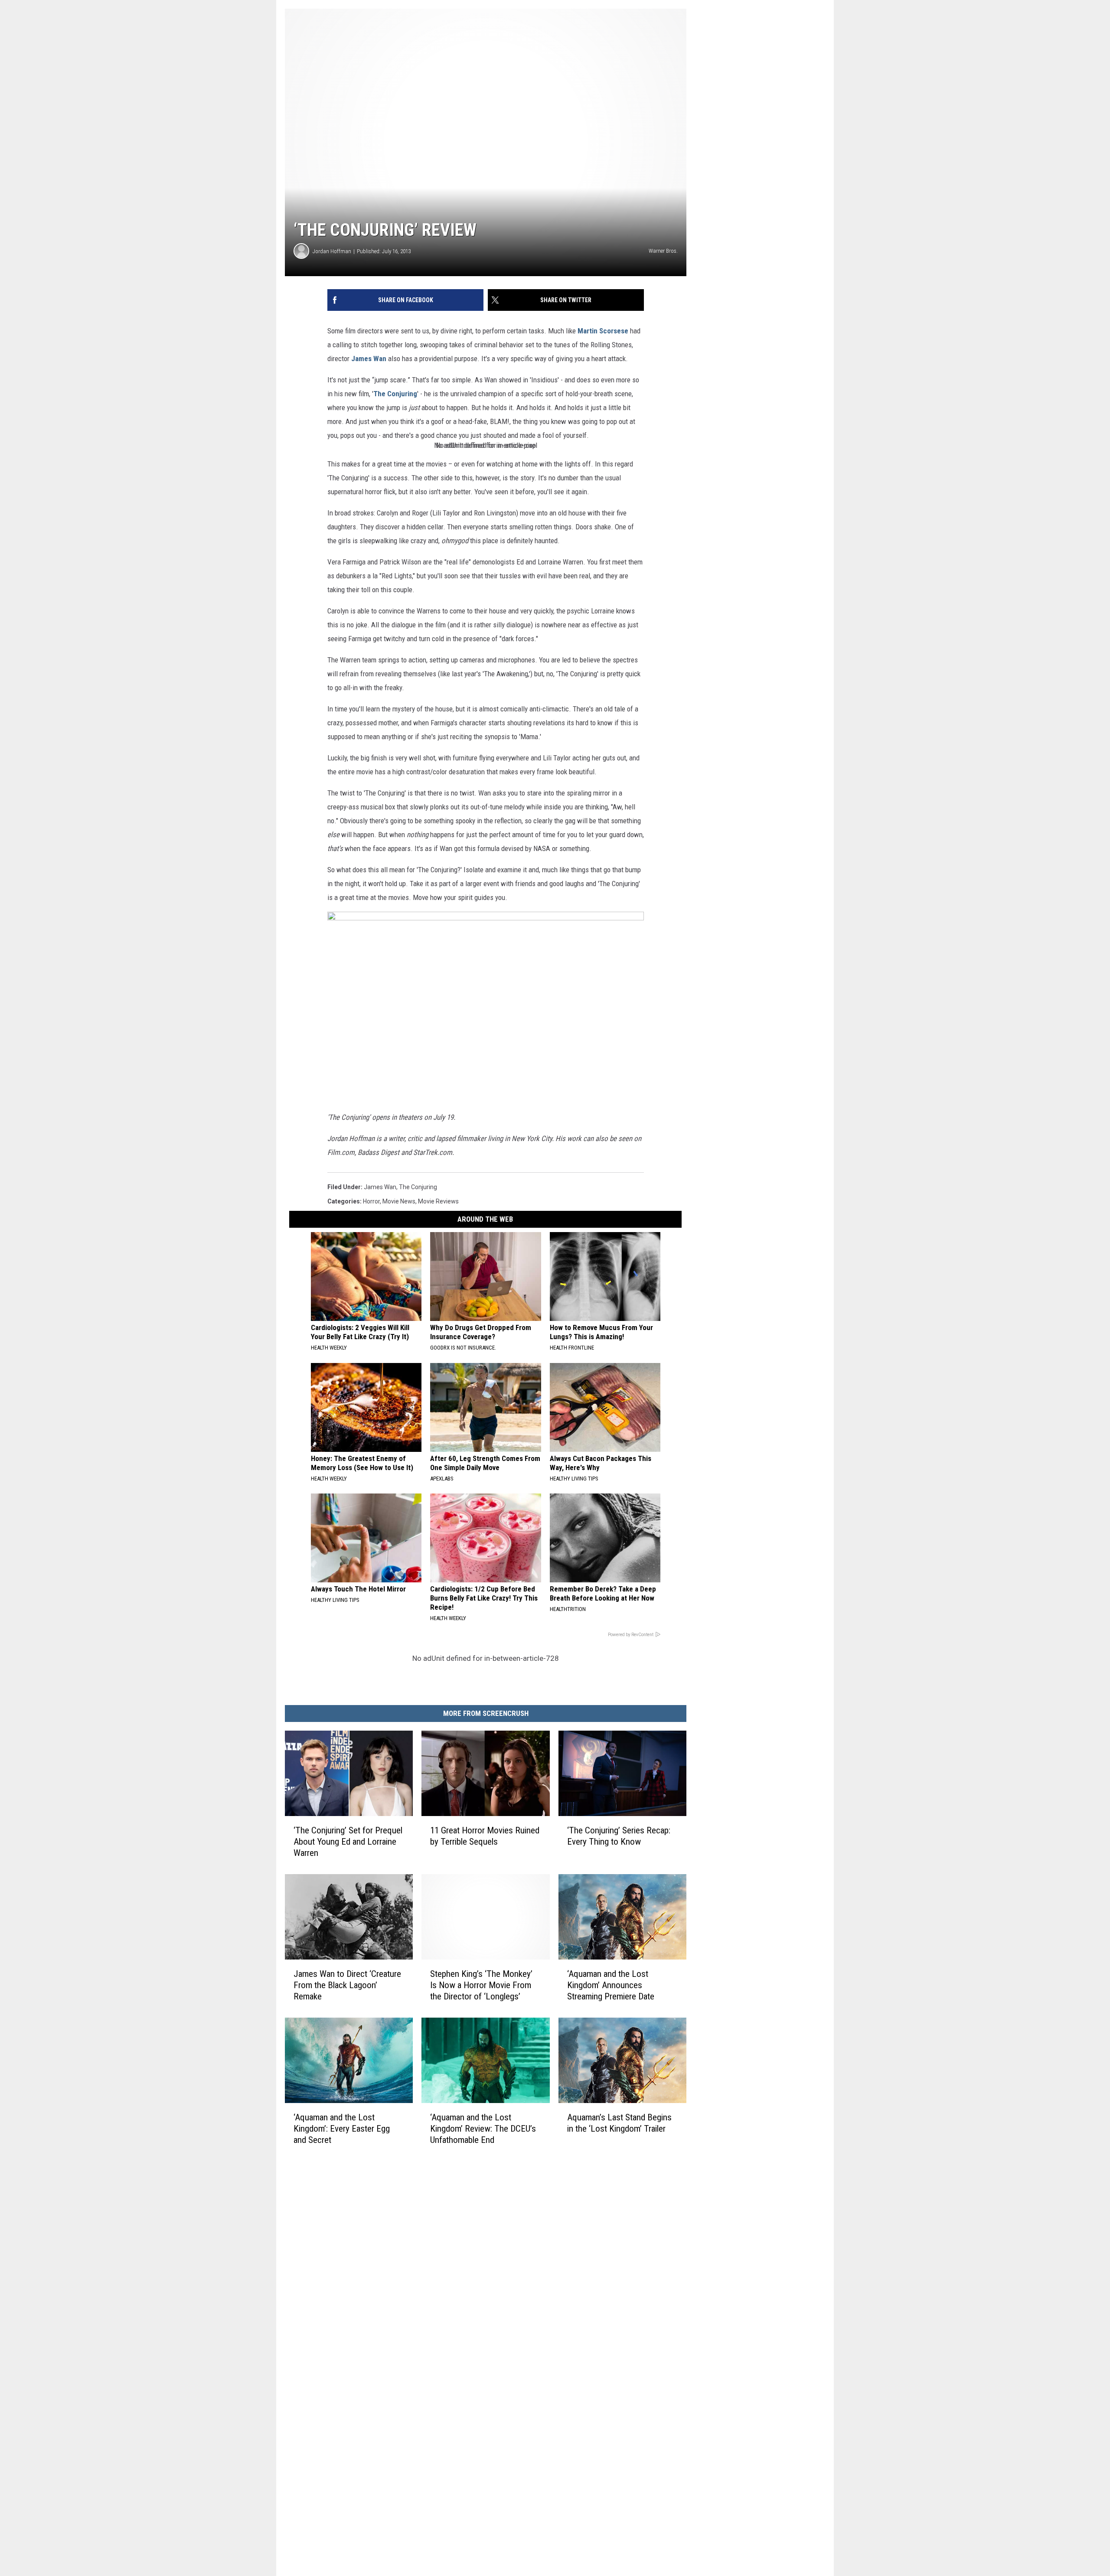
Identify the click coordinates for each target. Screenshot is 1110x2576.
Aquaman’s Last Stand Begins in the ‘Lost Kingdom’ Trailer (619, 2123)
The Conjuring (395, 394)
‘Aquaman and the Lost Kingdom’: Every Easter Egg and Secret (342, 2128)
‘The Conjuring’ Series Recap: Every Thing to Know (619, 1836)
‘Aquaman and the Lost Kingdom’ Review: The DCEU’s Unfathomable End (483, 2128)
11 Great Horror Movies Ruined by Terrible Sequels (485, 1836)
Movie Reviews (438, 1201)
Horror (371, 1201)
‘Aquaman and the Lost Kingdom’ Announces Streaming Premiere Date (611, 1985)
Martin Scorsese (603, 331)
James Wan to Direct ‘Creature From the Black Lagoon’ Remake (347, 1985)
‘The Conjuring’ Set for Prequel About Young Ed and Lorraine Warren (348, 1842)
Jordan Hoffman (332, 251)
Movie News (399, 1201)
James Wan (369, 359)
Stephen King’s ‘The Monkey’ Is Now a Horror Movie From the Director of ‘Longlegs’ (481, 1985)
